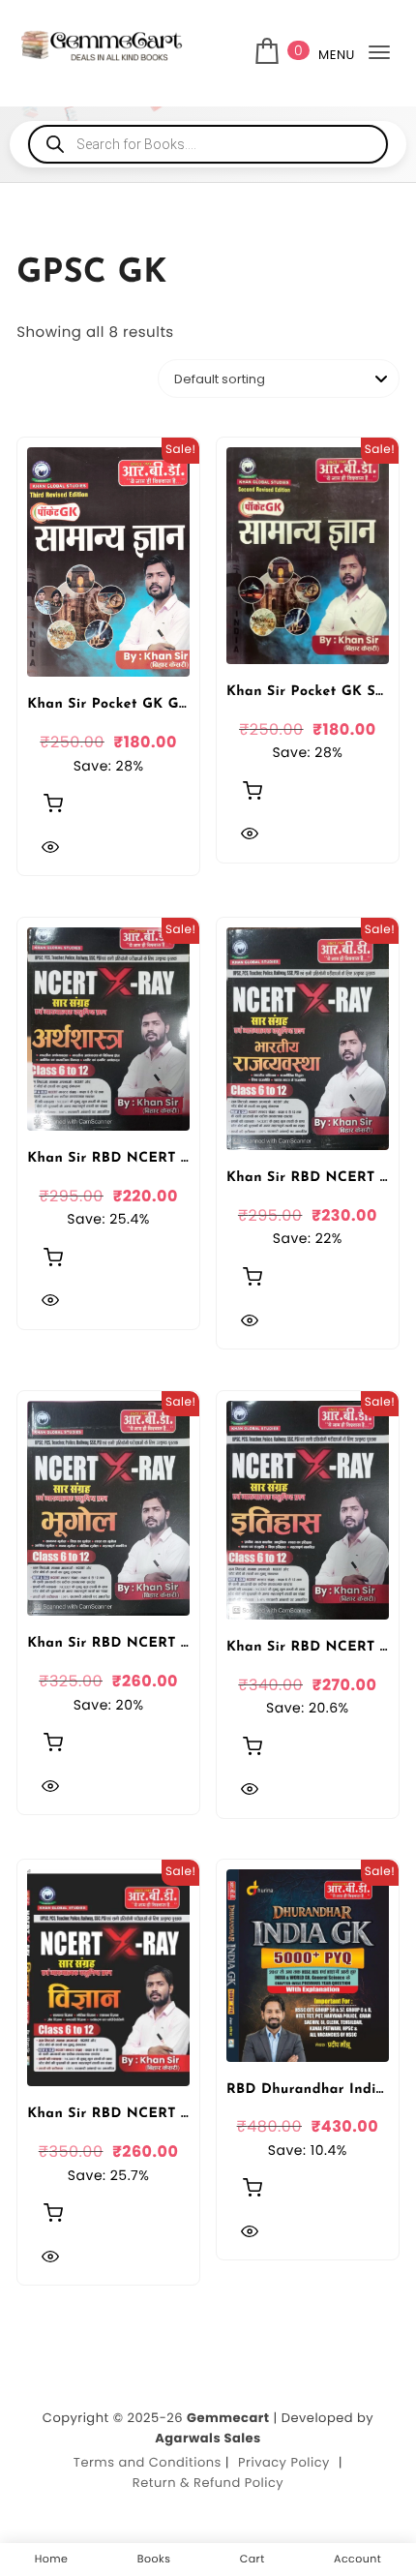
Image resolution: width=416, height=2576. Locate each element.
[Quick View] (50, 847)
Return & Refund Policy (208, 2483)
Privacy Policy (284, 2462)
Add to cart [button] (53, 803)
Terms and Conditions (148, 2462)
